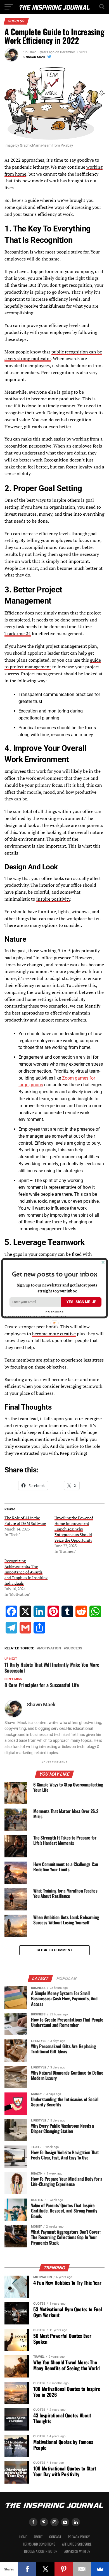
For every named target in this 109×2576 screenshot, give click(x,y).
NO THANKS (54, 1311)
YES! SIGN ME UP (81, 1302)
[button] (54, 1274)
